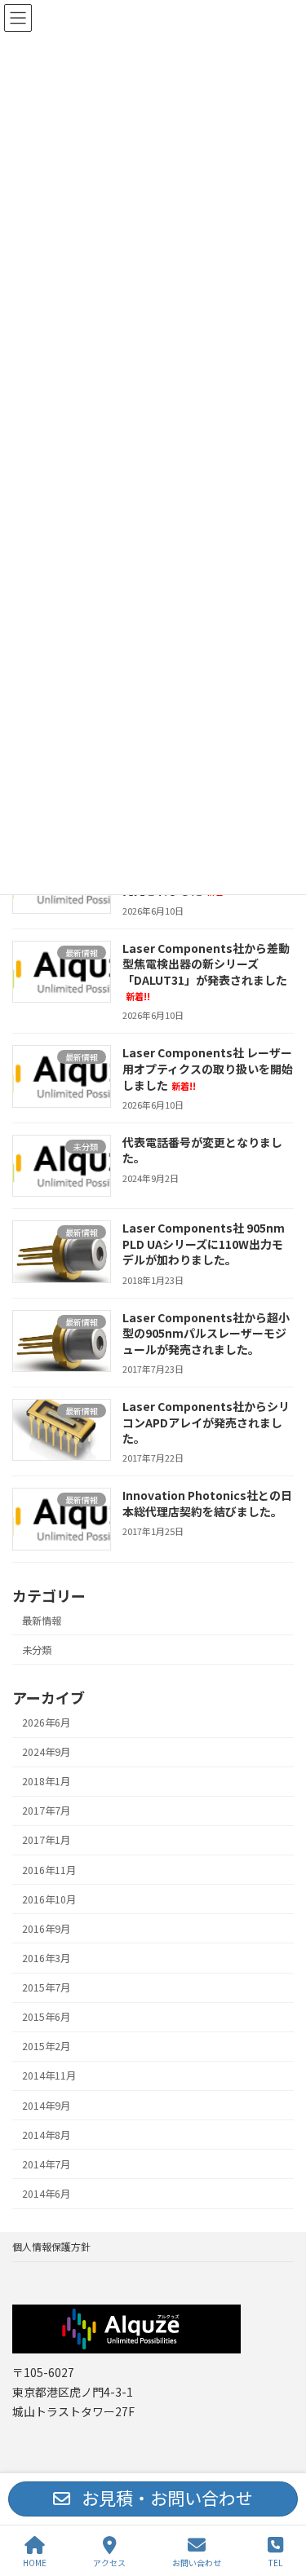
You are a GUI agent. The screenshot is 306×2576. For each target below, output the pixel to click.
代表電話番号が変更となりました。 (202, 1150)
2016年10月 (49, 1899)
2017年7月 (46, 1811)
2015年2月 (46, 2046)
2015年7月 (46, 1987)
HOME (35, 2562)
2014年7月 (46, 2164)
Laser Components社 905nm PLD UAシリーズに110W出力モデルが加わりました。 (204, 1244)
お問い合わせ (197, 2562)
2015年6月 (46, 2017)
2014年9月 (46, 2106)
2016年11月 (49, 1870)
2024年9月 (46, 1752)
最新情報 (42, 1621)
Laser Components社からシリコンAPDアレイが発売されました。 (206, 1422)
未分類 (37, 1650)
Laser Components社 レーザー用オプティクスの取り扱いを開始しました (208, 1068)
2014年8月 (46, 2135)
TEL (275, 2562)
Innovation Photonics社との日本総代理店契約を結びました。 (207, 1503)
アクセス (109, 2562)
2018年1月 (46, 1781)
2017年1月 (46, 1840)
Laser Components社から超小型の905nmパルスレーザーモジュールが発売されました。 (206, 1333)
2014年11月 (49, 2075)
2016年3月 (46, 1958)
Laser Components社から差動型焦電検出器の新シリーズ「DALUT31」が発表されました (206, 972)
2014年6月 (46, 2194)
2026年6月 (46, 1722)
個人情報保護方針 (51, 2246)
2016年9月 (46, 1929)
